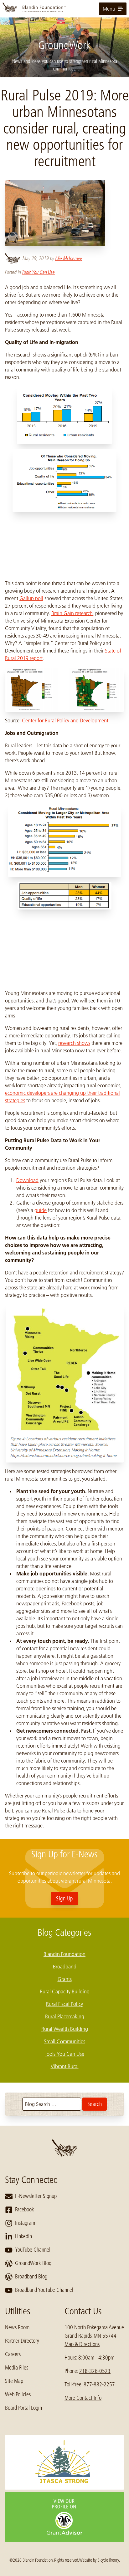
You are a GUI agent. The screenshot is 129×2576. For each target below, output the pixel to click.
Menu (109, 9)
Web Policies (18, 2394)
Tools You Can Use (38, 272)
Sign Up (64, 1899)
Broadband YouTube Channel (44, 2290)
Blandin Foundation (64, 1954)
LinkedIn (23, 2236)
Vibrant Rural (65, 2066)
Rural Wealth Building (65, 2029)
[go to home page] (64, 9)
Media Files (17, 2368)
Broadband (65, 1967)
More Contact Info (83, 2398)
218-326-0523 (95, 2371)
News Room (17, 2327)
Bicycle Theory (108, 2560)
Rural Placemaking (65, 2016)
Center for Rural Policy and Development (65, 720)
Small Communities (64, 2041)
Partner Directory (22, 2341)
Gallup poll (31, 598)
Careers (13, 2354)
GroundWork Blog (33, 2263)
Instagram (25, 2223)
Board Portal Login (23, 2408)
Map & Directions (82, 2344)
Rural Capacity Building (65, 1991)
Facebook (25, 2210)
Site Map (14, 2381)
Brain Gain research (72, 613)
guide (41, 1210)
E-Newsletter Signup (36, 2196)
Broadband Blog (31, 2277)
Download (27, 1180)
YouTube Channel (33, 2250)
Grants (65, 1979)
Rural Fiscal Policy (64, 2004)
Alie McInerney (69, 258)
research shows (74, 1043)
